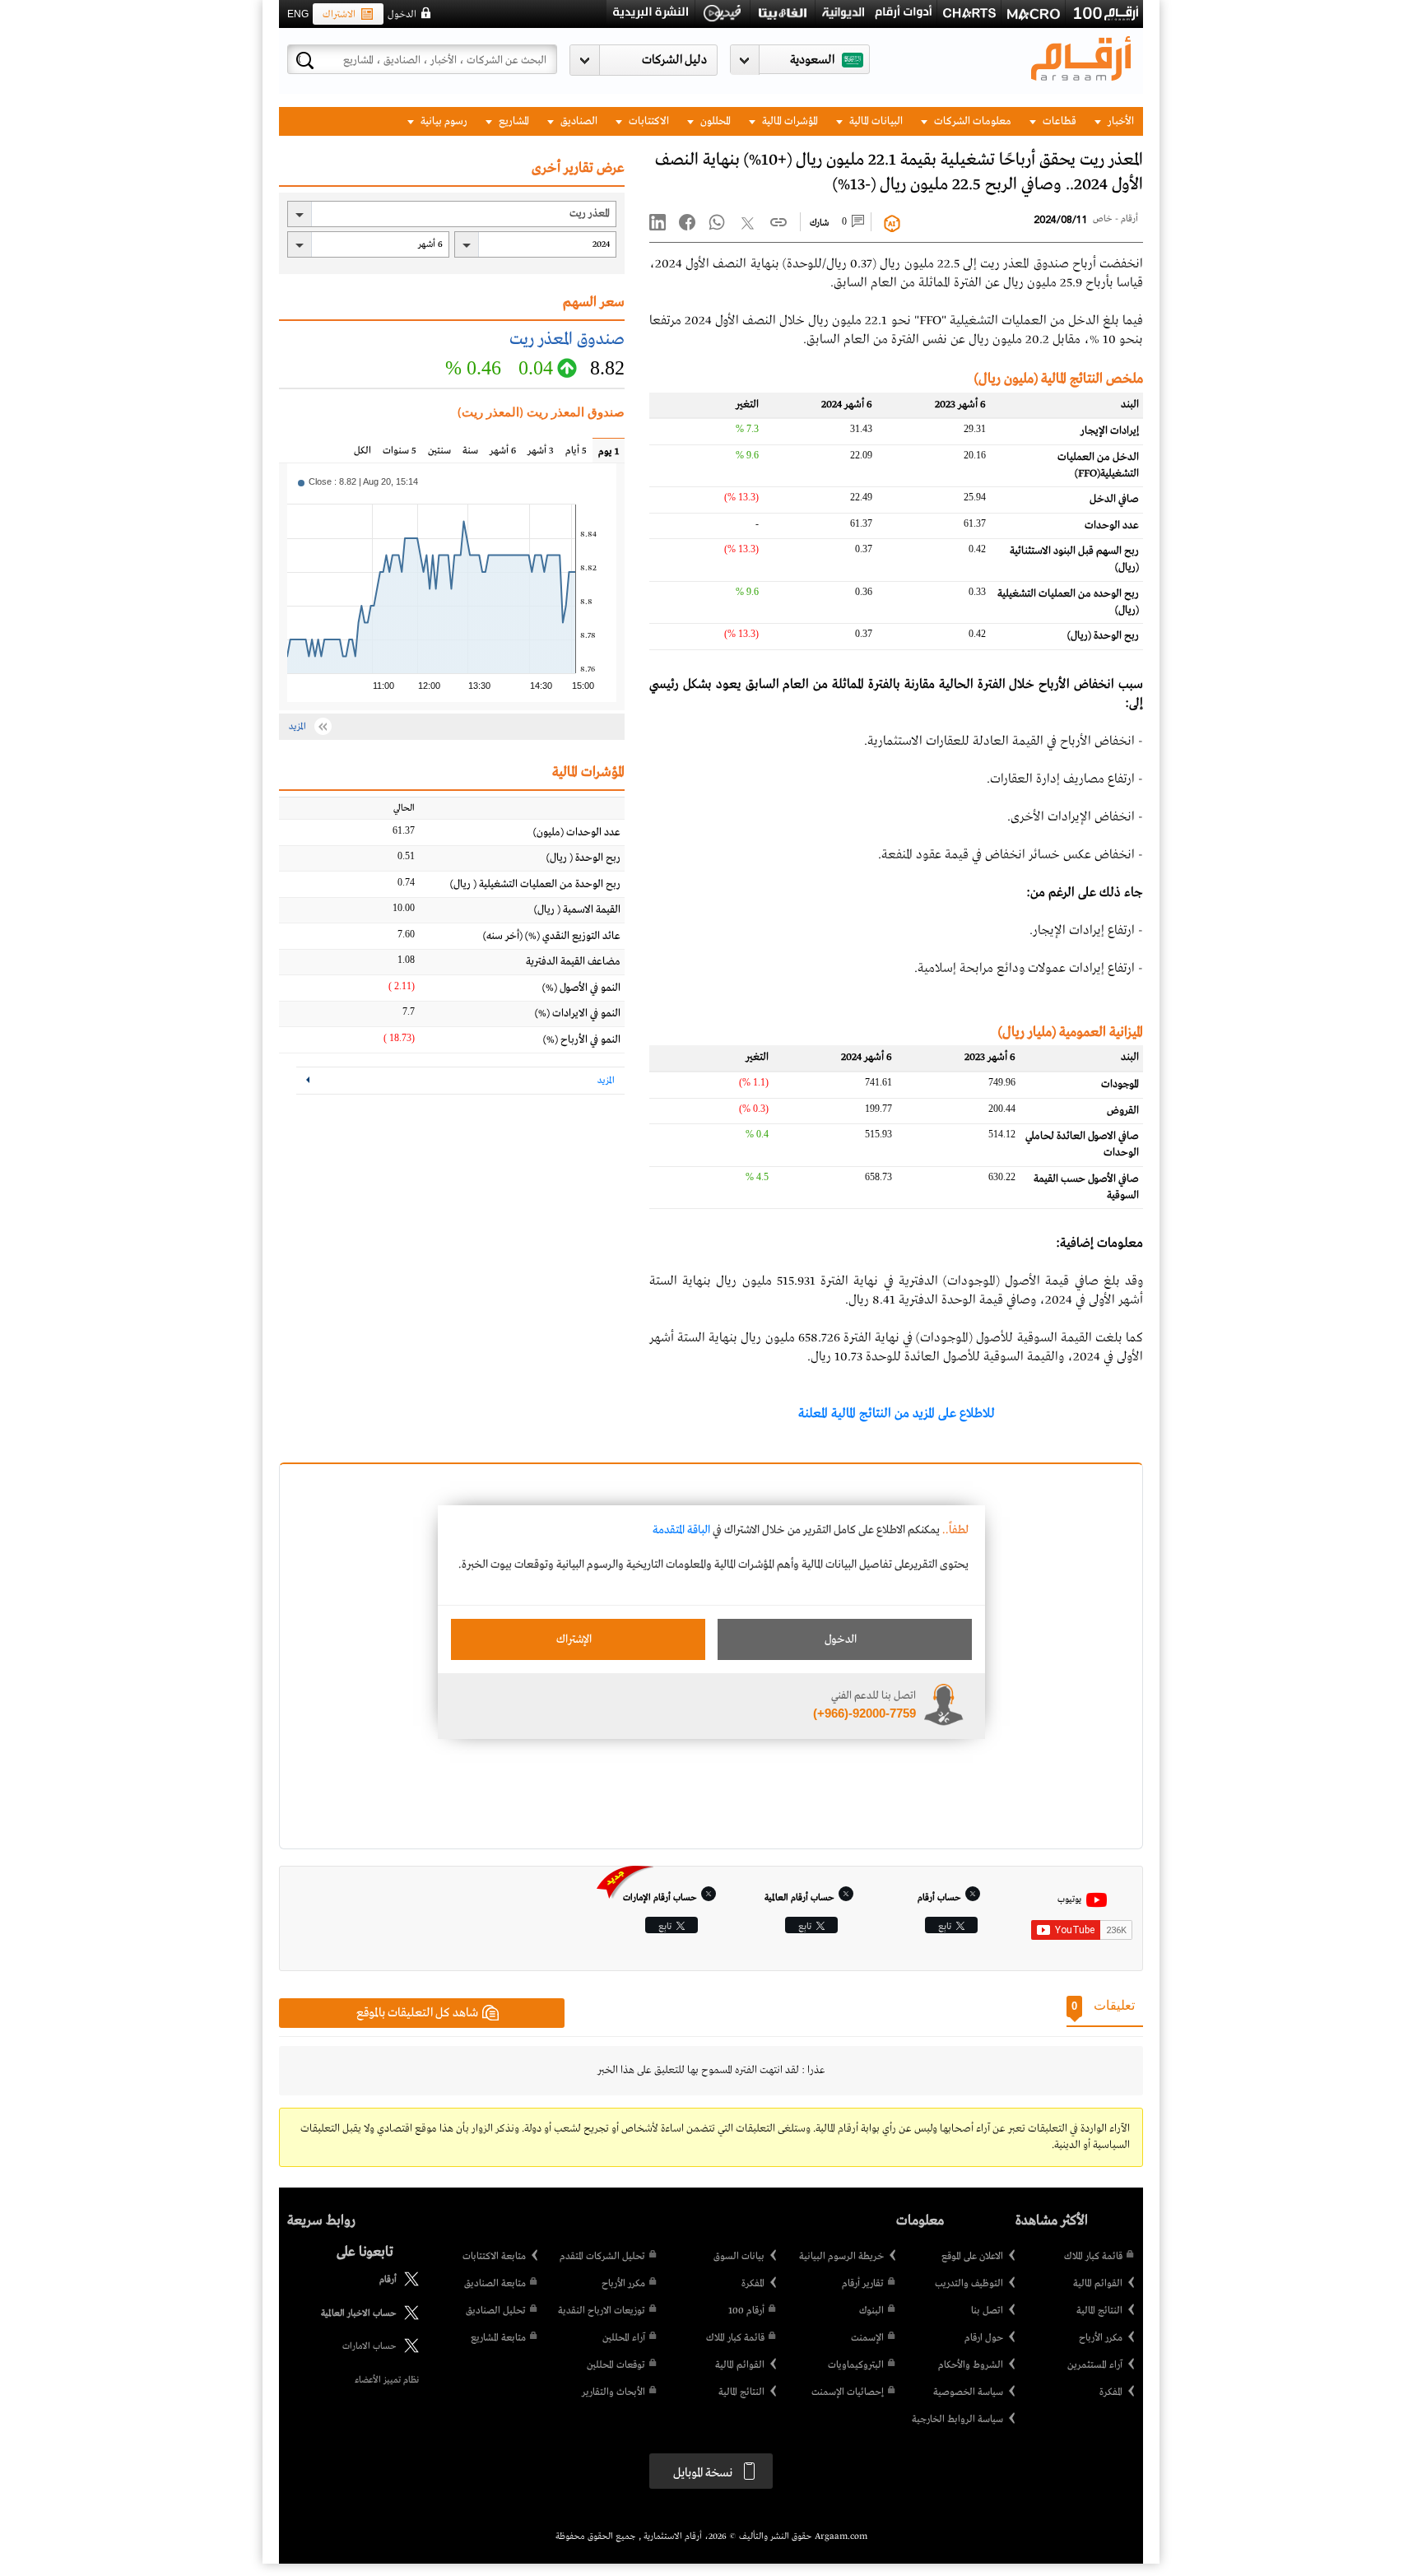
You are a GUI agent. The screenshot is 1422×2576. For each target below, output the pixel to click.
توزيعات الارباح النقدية (602, 2311)
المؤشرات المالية (789, 121)
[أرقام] (408, 2284)
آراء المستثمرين (1095, 2365)
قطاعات (1058, 121)
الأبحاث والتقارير (613, 2392)
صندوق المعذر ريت (567, 339)
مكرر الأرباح (1101, 2338)
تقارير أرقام (863, 2284)
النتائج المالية (1099, 2311)
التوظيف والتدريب (969, 2284)
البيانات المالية (875, 121)
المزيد (606, 1081)
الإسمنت (867, 2338)
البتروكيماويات (856, 2365)
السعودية (812, 60)
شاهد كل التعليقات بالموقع (417, 2013)
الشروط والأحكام (971, 2365)
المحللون (714, 121)
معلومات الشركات (971, 121)
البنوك (871, 2311)
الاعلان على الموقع (972, 2257)
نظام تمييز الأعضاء (387, 2380)
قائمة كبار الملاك (1093, 2257)
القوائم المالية (1098, 2284)
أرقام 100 (746, 2311)
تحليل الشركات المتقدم (602, 2257)
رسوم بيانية (443, 121)
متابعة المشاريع (498, 2338)
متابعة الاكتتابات (494, 2257)
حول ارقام (984, 2338)
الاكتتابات (648, 121)
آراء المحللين (624, 2338)
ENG (298, 14)
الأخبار (1120, 121)
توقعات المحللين (616, 2365)
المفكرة (1111, 2392)
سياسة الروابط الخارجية (957, 2420)
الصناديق (578, 121)
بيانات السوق (739, 2257)
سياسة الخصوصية (968, 2392)
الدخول (402, 15)
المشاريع (513, 121)
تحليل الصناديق (496, 2311)
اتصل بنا (987, 2311)
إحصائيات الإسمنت (848, 2392)
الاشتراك (339, 15)
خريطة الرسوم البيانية (841, 2257)
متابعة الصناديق (495, 2284)
